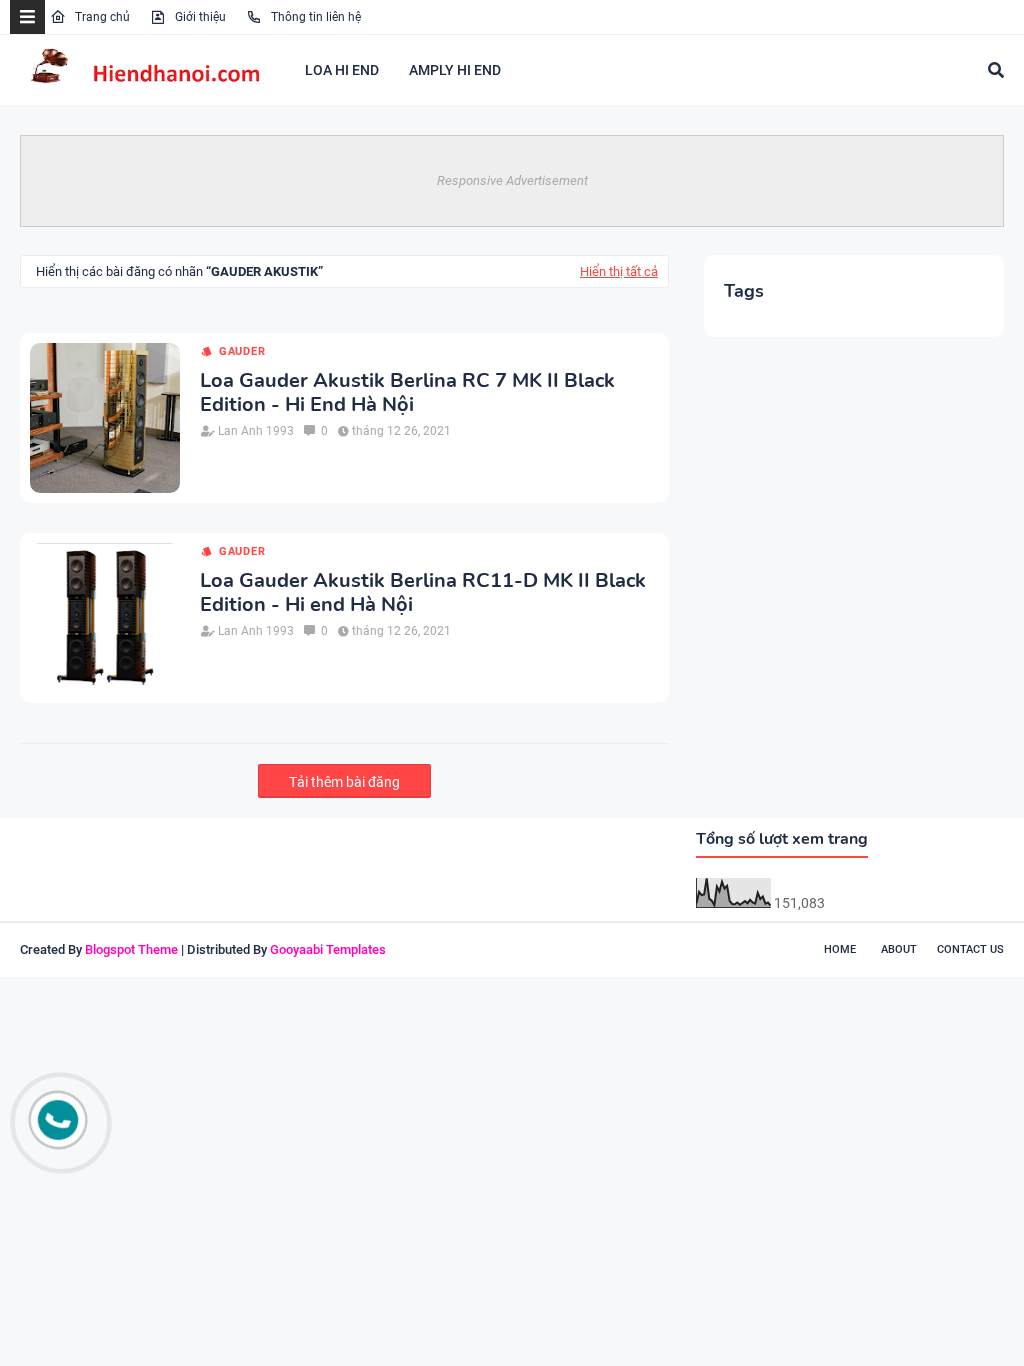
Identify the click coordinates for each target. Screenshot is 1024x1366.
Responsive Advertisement (512, 180)
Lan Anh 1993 (256, 431)
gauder (242, 351)
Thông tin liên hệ (314, 17)
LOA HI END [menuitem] (342, 70)
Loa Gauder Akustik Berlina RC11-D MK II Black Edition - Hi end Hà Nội (423, 593)
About (899, 949)
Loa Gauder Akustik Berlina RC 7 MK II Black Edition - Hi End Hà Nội (407, 393)
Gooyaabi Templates (328, 949)
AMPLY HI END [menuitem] (455, 70)
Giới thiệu (199, 17)
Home (840, 949)
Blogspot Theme (131, 949)
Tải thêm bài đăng (344, 782)
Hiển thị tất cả (619, 271)
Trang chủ (101, 17)
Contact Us (970, 949)
